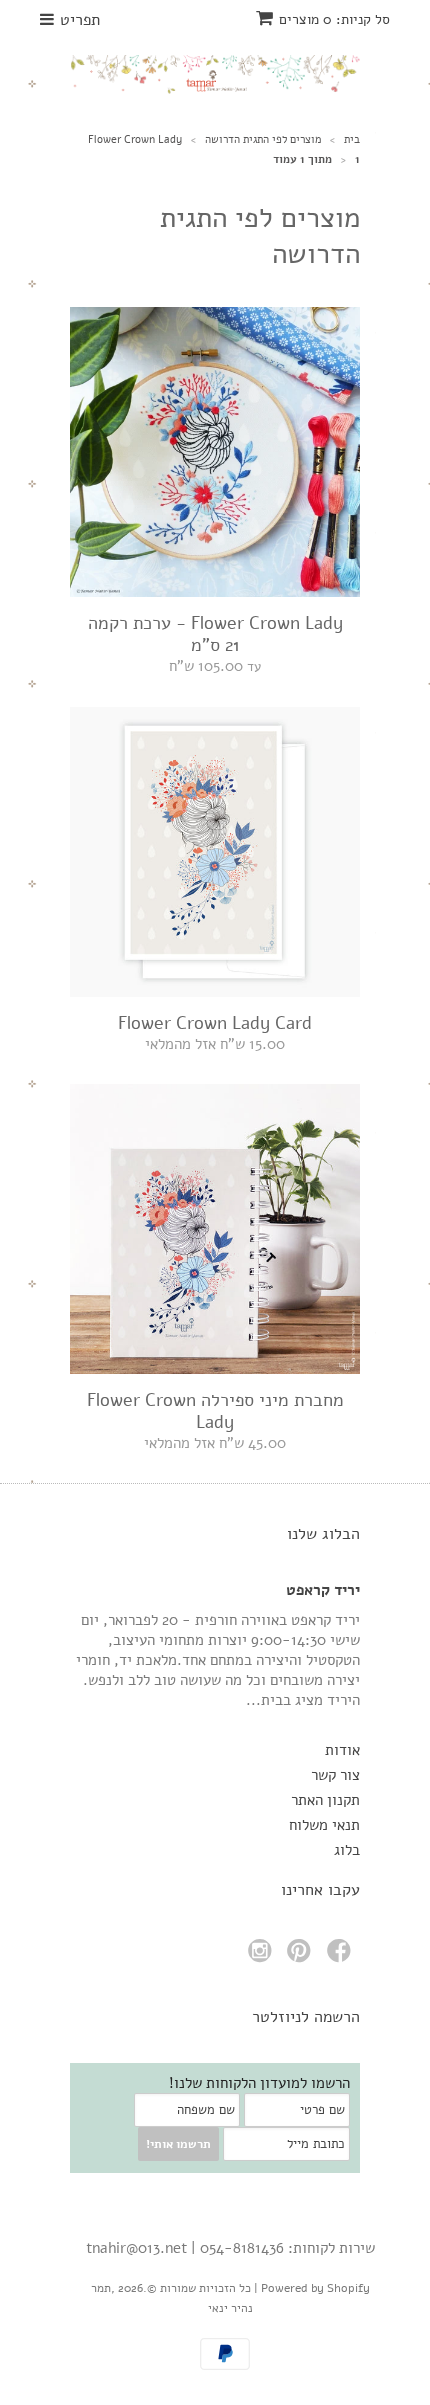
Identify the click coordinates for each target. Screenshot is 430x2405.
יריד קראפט (323, 1590)
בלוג (347, 1850)
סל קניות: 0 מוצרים (334, 19)
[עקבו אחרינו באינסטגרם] (263, 1956)
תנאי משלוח (324, 1825)
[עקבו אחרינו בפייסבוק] (342, 1956)
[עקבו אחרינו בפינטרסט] (302, 1956)
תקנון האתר (325, 1800)
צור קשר (335, 1775)
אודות (342, 1750)
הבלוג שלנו (323, 1534)
